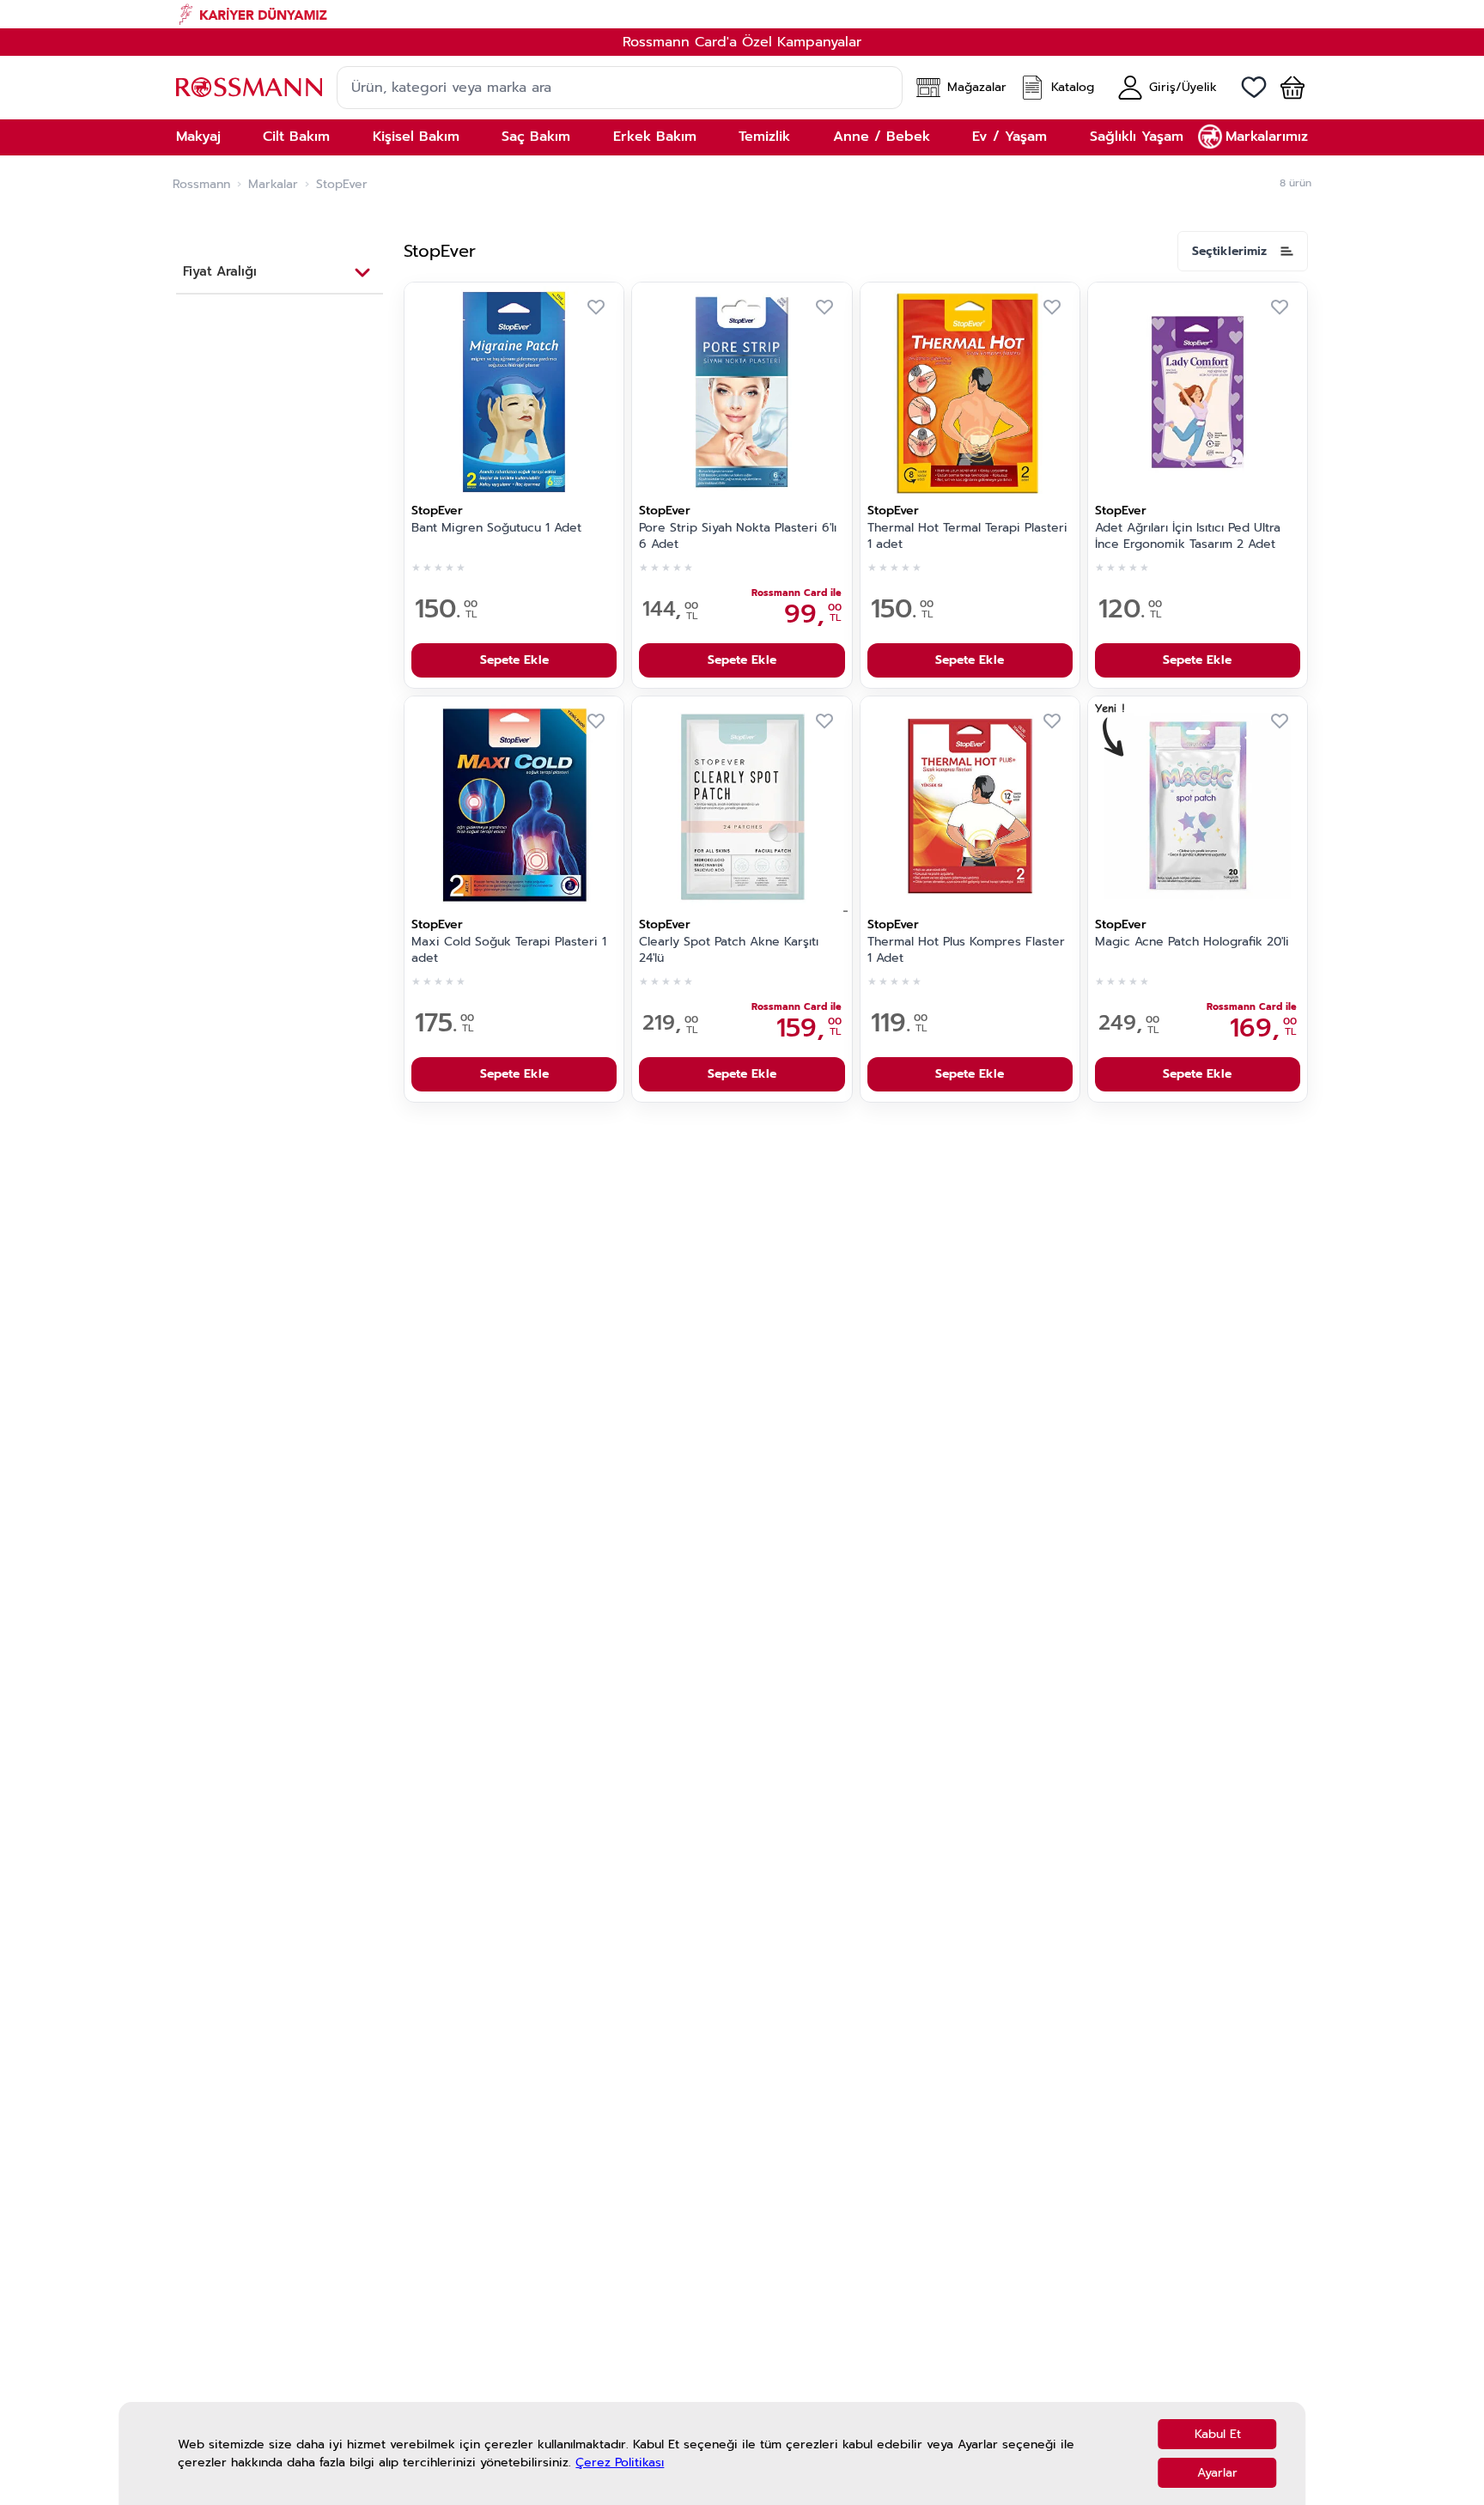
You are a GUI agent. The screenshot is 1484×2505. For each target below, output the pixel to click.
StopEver (437, 511)
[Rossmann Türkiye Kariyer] (742, 14)
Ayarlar (1217, 2473)
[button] (1286, 88)
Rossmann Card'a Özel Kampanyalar (742, 42)
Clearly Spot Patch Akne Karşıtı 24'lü (729, 950)
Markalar (273, 185)
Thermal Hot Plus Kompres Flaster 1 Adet (966, 950)
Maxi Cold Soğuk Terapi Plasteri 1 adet (509, 950)
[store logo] (249, 87)
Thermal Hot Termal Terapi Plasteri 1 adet (967, 536)
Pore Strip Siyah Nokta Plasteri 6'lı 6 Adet (738, 536)
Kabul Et (1218, 2434)
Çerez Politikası (620, 2462)
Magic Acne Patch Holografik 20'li (1192, 942)
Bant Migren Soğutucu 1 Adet (496, 528)
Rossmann (201, 185)
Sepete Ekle (514, 660)
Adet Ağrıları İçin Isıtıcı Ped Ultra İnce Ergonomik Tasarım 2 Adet (1188, 536)
